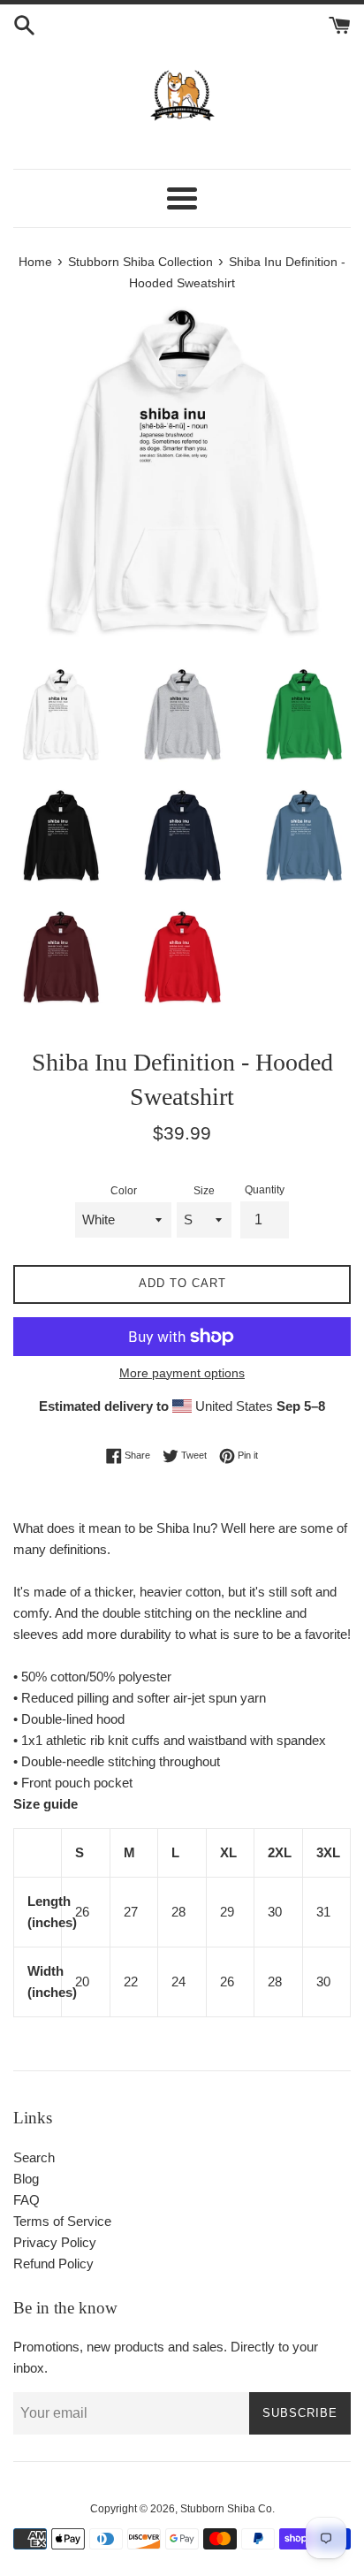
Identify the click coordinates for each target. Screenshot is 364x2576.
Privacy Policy (55, 2242)
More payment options (182, 1373)
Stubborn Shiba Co (226, 2509)
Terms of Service (62, 2221)
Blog (26, 2179)
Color (124, 1191)
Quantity (265, 1190)
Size (204, 1191)
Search (34, 2157)
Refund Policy (53, 2264)
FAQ (27, 2200)
